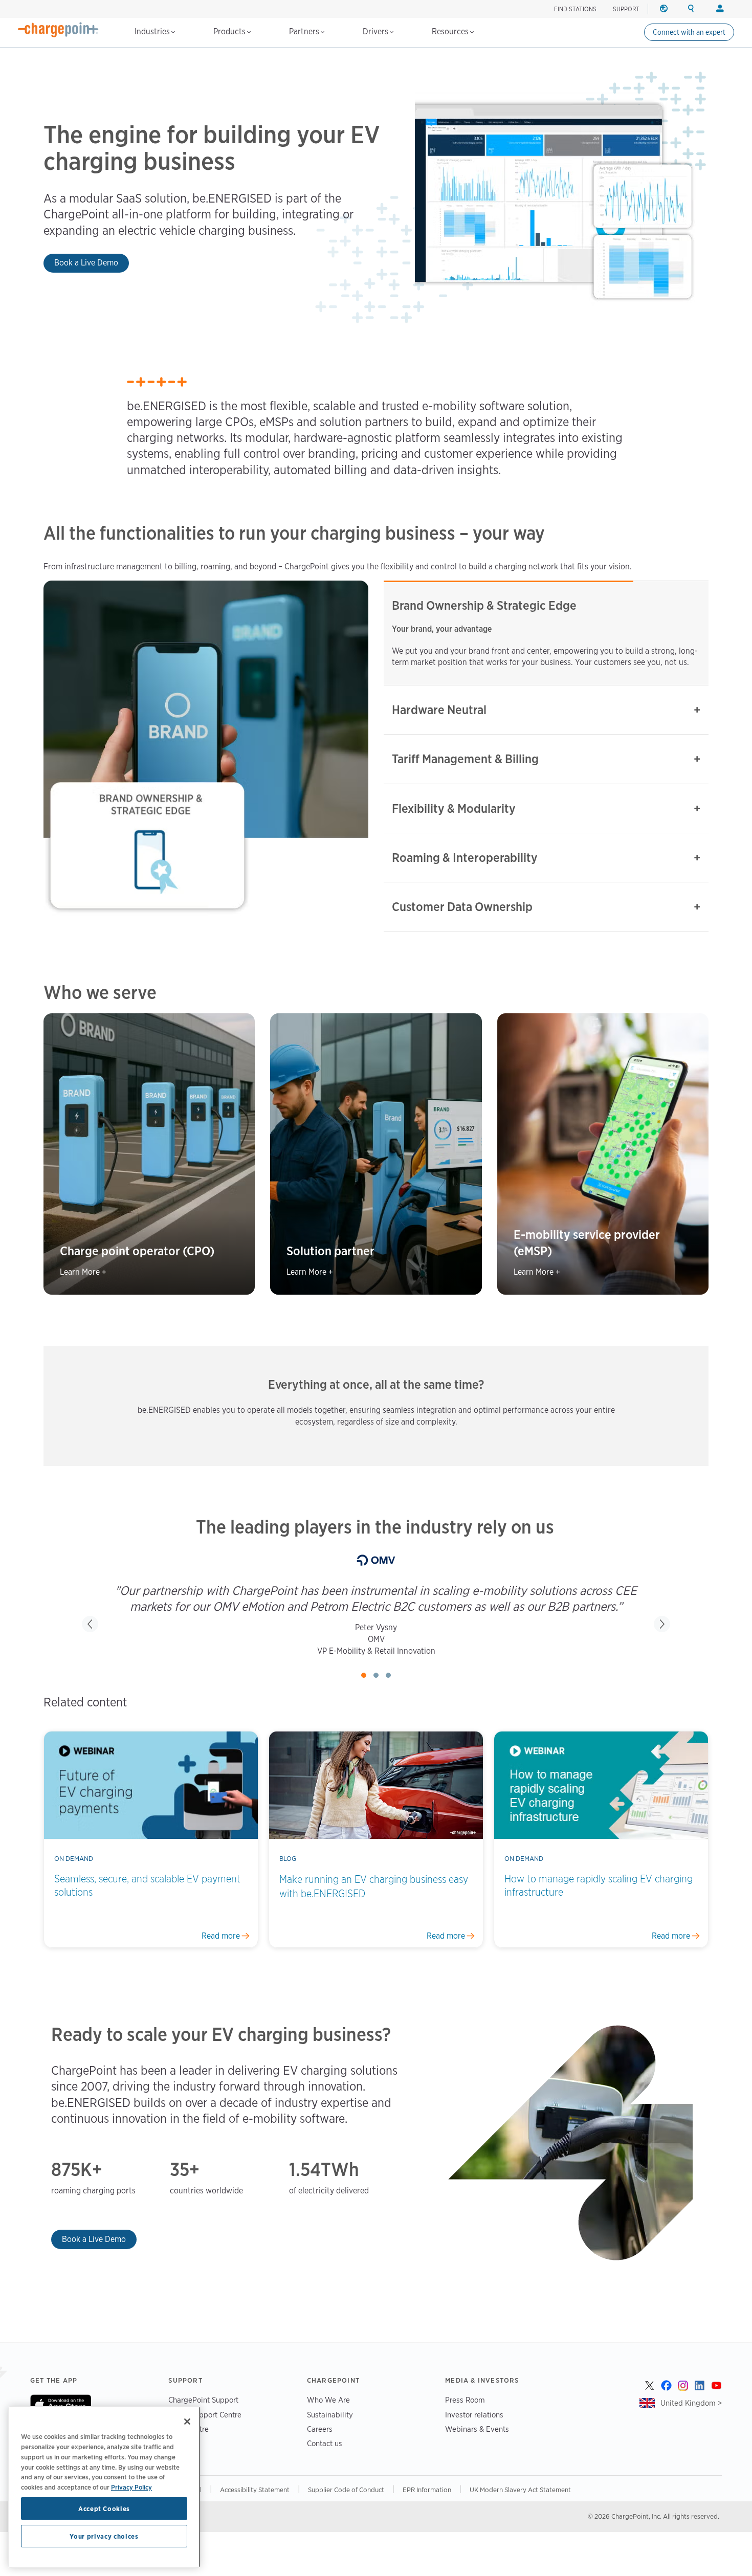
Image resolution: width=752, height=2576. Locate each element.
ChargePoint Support (203, 2412)
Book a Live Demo (86, 263)
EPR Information (427, 2501)
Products (230, 31)
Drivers (377, 31)
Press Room (465, 2412)
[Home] (58, 30)
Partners (305, 31)
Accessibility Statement (255, 2501)
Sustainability (330, 2426)
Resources (451, 31)
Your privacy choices (104, 2536)
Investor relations (474, 2426)
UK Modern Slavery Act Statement (520, 2501)
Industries (153, 31)
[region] (104, 2487)
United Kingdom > (691, 2414)
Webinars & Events (477, 2441)
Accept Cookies (104, 2508)
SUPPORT (626, 9)
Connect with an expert (689, 32)
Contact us (325, 2455)
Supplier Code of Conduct (346, 2501)
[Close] (187, 2422)
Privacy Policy (131, 2486)
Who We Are (328, 2412)
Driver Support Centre (205, 2426)
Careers (320, 2441)
